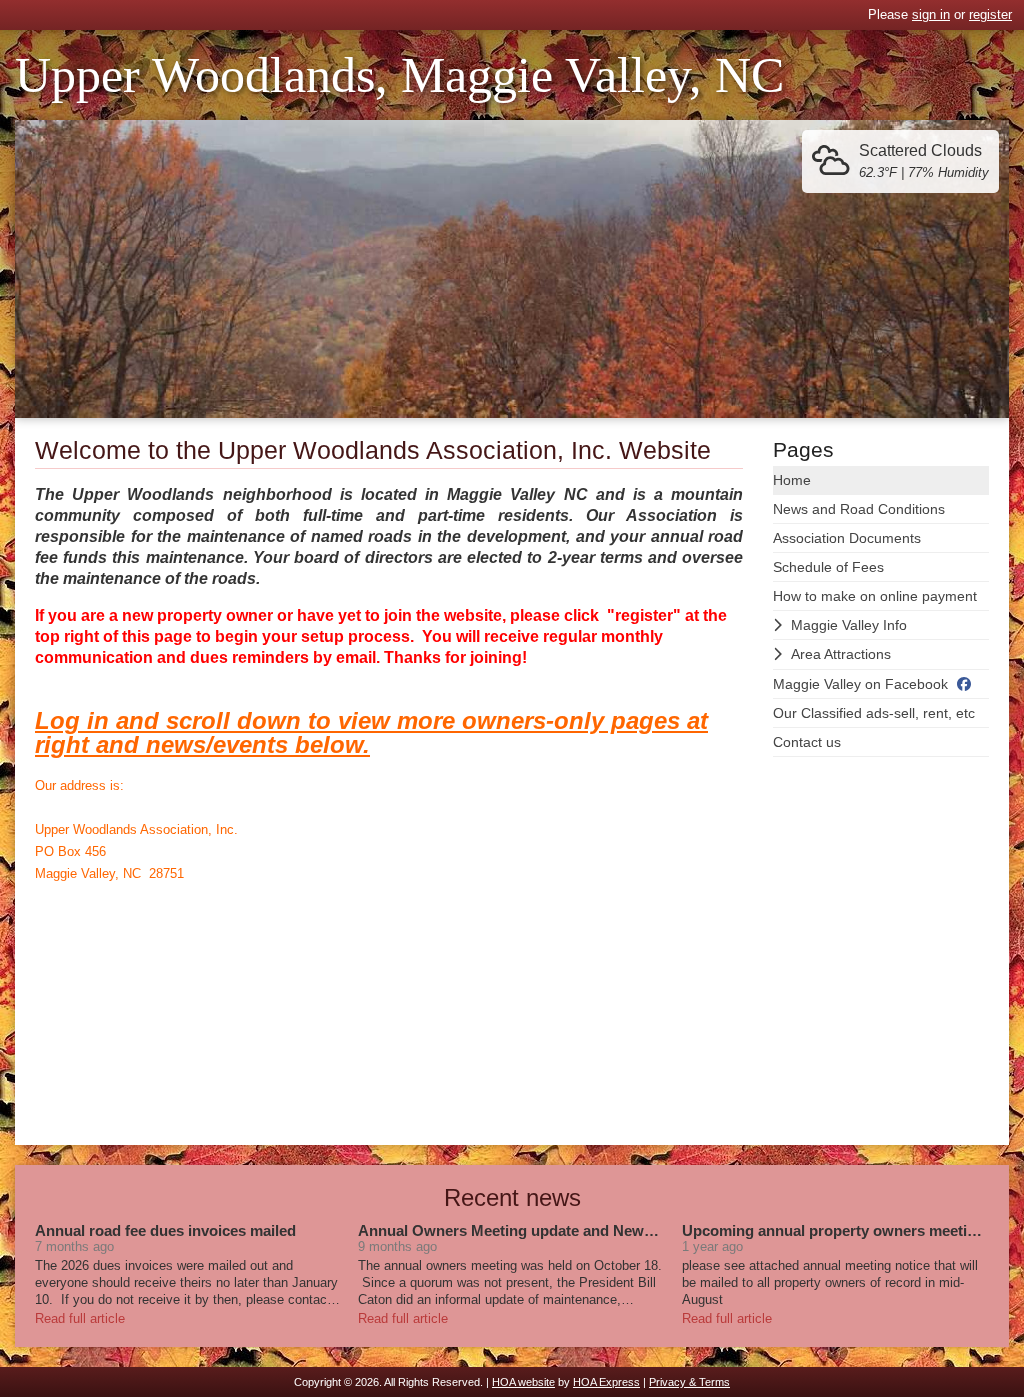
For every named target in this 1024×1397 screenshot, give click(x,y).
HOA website (523, 1382)
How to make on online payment (875, 596)
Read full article (80, 1318)
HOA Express (606, 1382)
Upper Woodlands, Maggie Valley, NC (399, 75)
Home (792, 480)
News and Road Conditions (859, 509)
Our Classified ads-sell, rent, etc (874, 713)
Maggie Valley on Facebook (860, 684)
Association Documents (847, 538)
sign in (931, 14)
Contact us (807, 742)
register (990, 14)
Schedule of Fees (828, 567)
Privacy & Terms (689, 1382)
